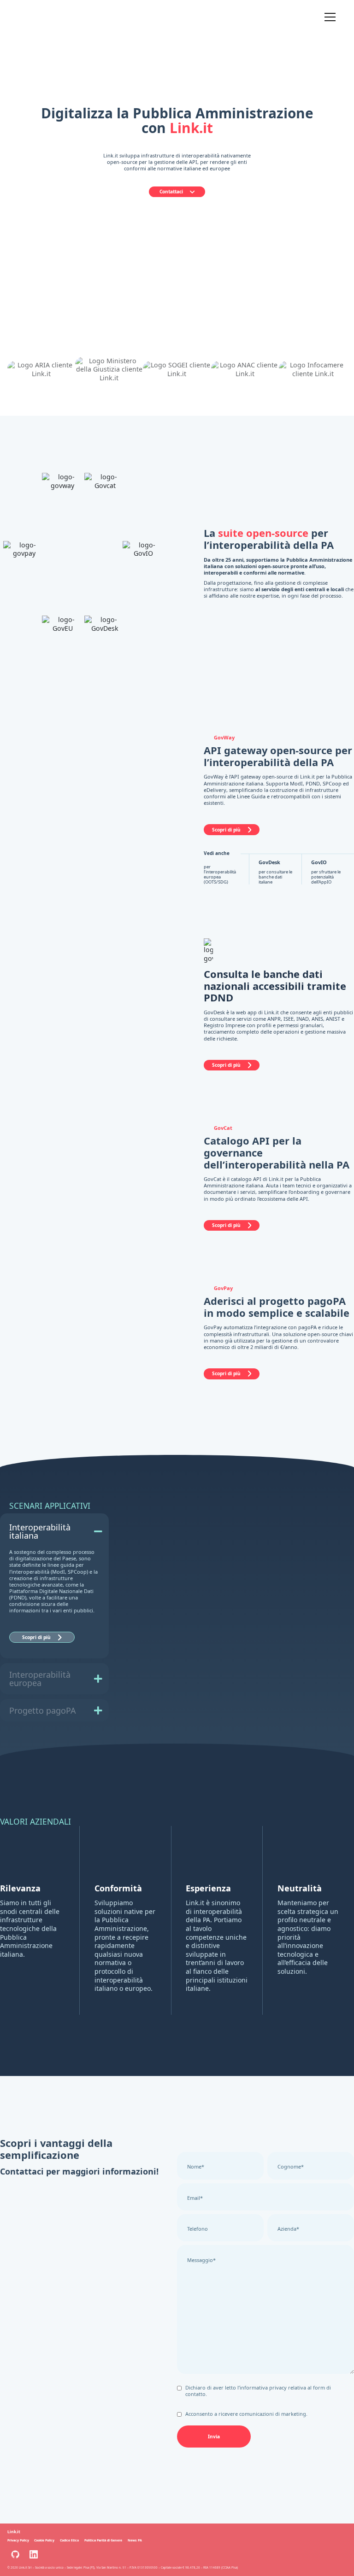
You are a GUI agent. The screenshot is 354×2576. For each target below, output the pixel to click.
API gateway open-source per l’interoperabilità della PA (278, 756)
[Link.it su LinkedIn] (34, 2554)
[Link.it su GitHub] (15, 2554)
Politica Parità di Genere (103, 2540)
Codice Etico (69, 2540)
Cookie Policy (44, 2540)
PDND (218, 997)
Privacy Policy (18, 2540)
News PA (135, 2540)
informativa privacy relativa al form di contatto (258, 2391)
